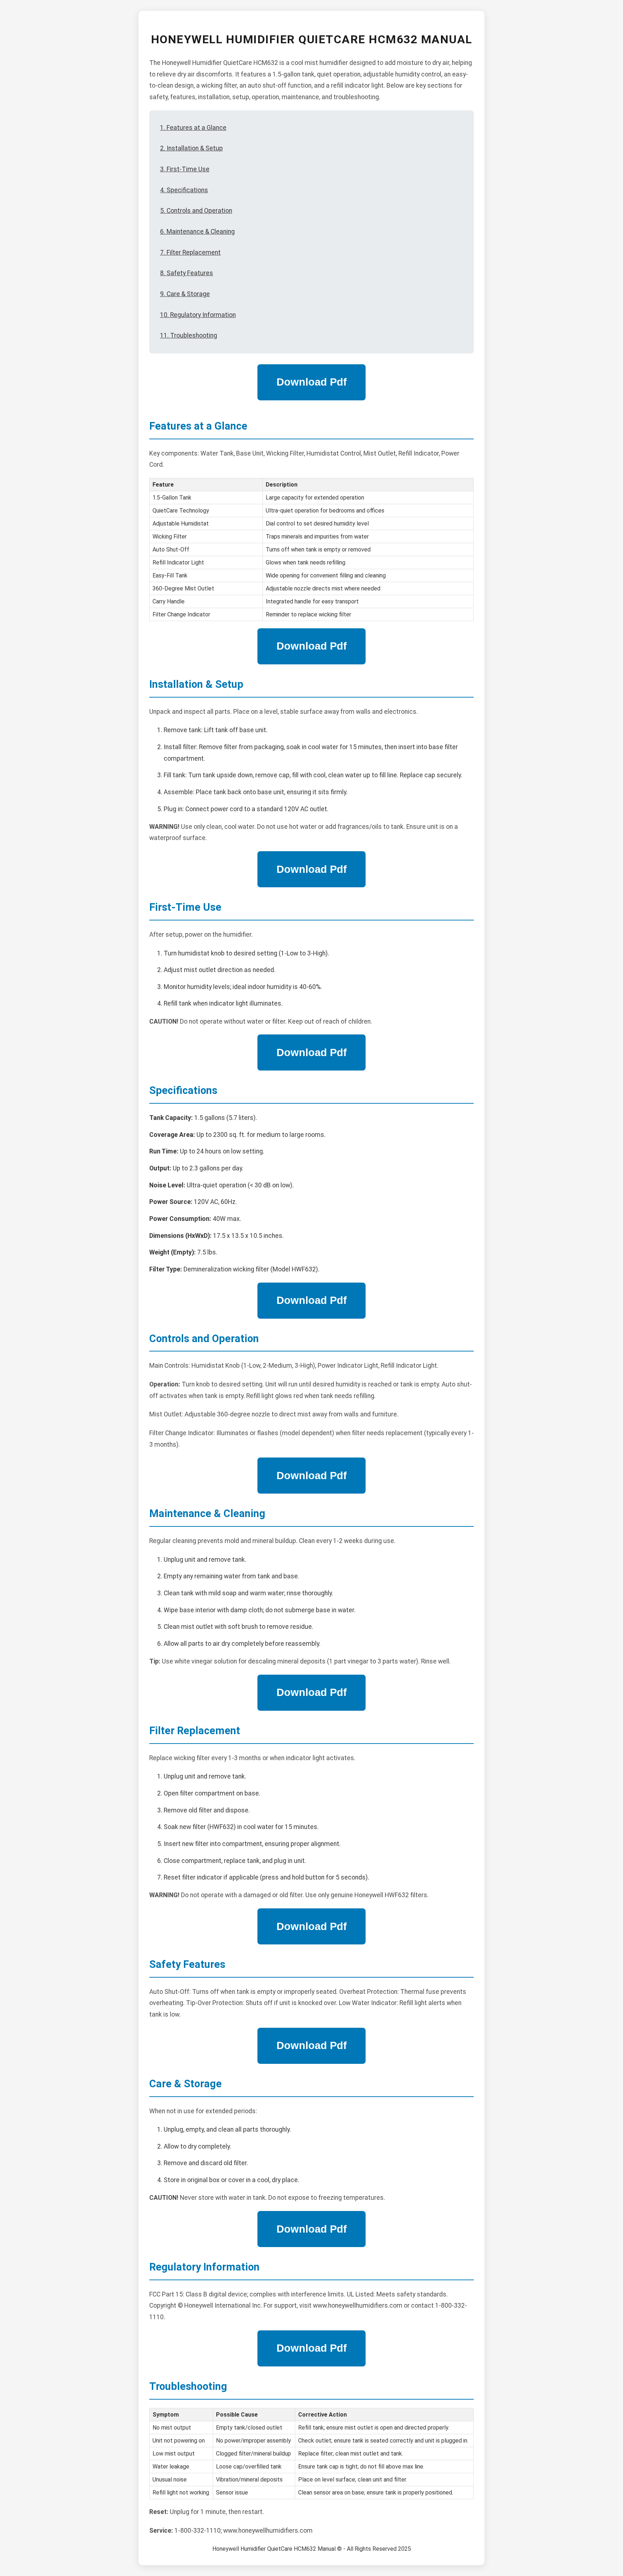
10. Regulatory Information (198, 315)
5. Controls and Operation (196, 211)
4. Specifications (184, 190)
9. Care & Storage (185, 294)
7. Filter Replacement (190, 252)
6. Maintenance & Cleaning (197, 232)
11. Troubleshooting (189, 335)
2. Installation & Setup (191, 148)
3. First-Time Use (185, 169)
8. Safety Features (187, 273)
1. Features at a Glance (193, 128)
